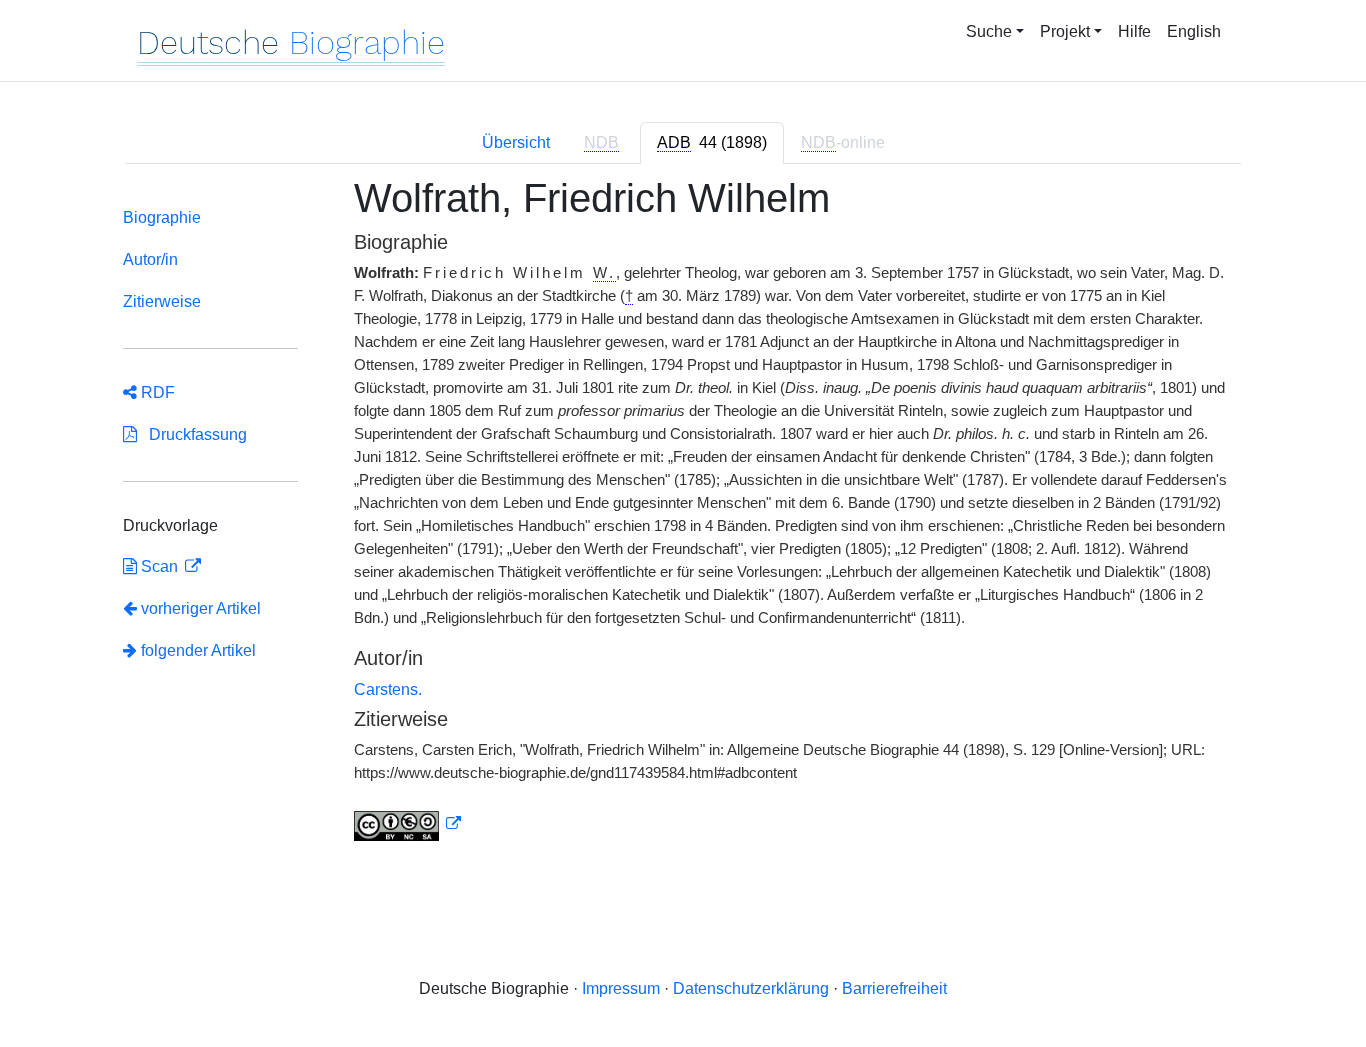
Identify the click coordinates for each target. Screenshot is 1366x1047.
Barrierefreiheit (894, 988)
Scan (159, 566)
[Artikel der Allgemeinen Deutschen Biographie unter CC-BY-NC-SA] (408, 824)
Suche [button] (989, 31)
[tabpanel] (683, 520)
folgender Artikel (196, 650)
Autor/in (150, 259)
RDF (156, 392)
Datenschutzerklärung (751, 988)
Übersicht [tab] (516, 142)
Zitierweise (162, 301)
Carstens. (388, 689)
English (1194, 31)
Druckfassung (192, 434)
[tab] (712, 143)
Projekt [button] (1065, 31)
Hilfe (1134, 31)
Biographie (162, 217)
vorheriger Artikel (201, 608)
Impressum (621, 988)
